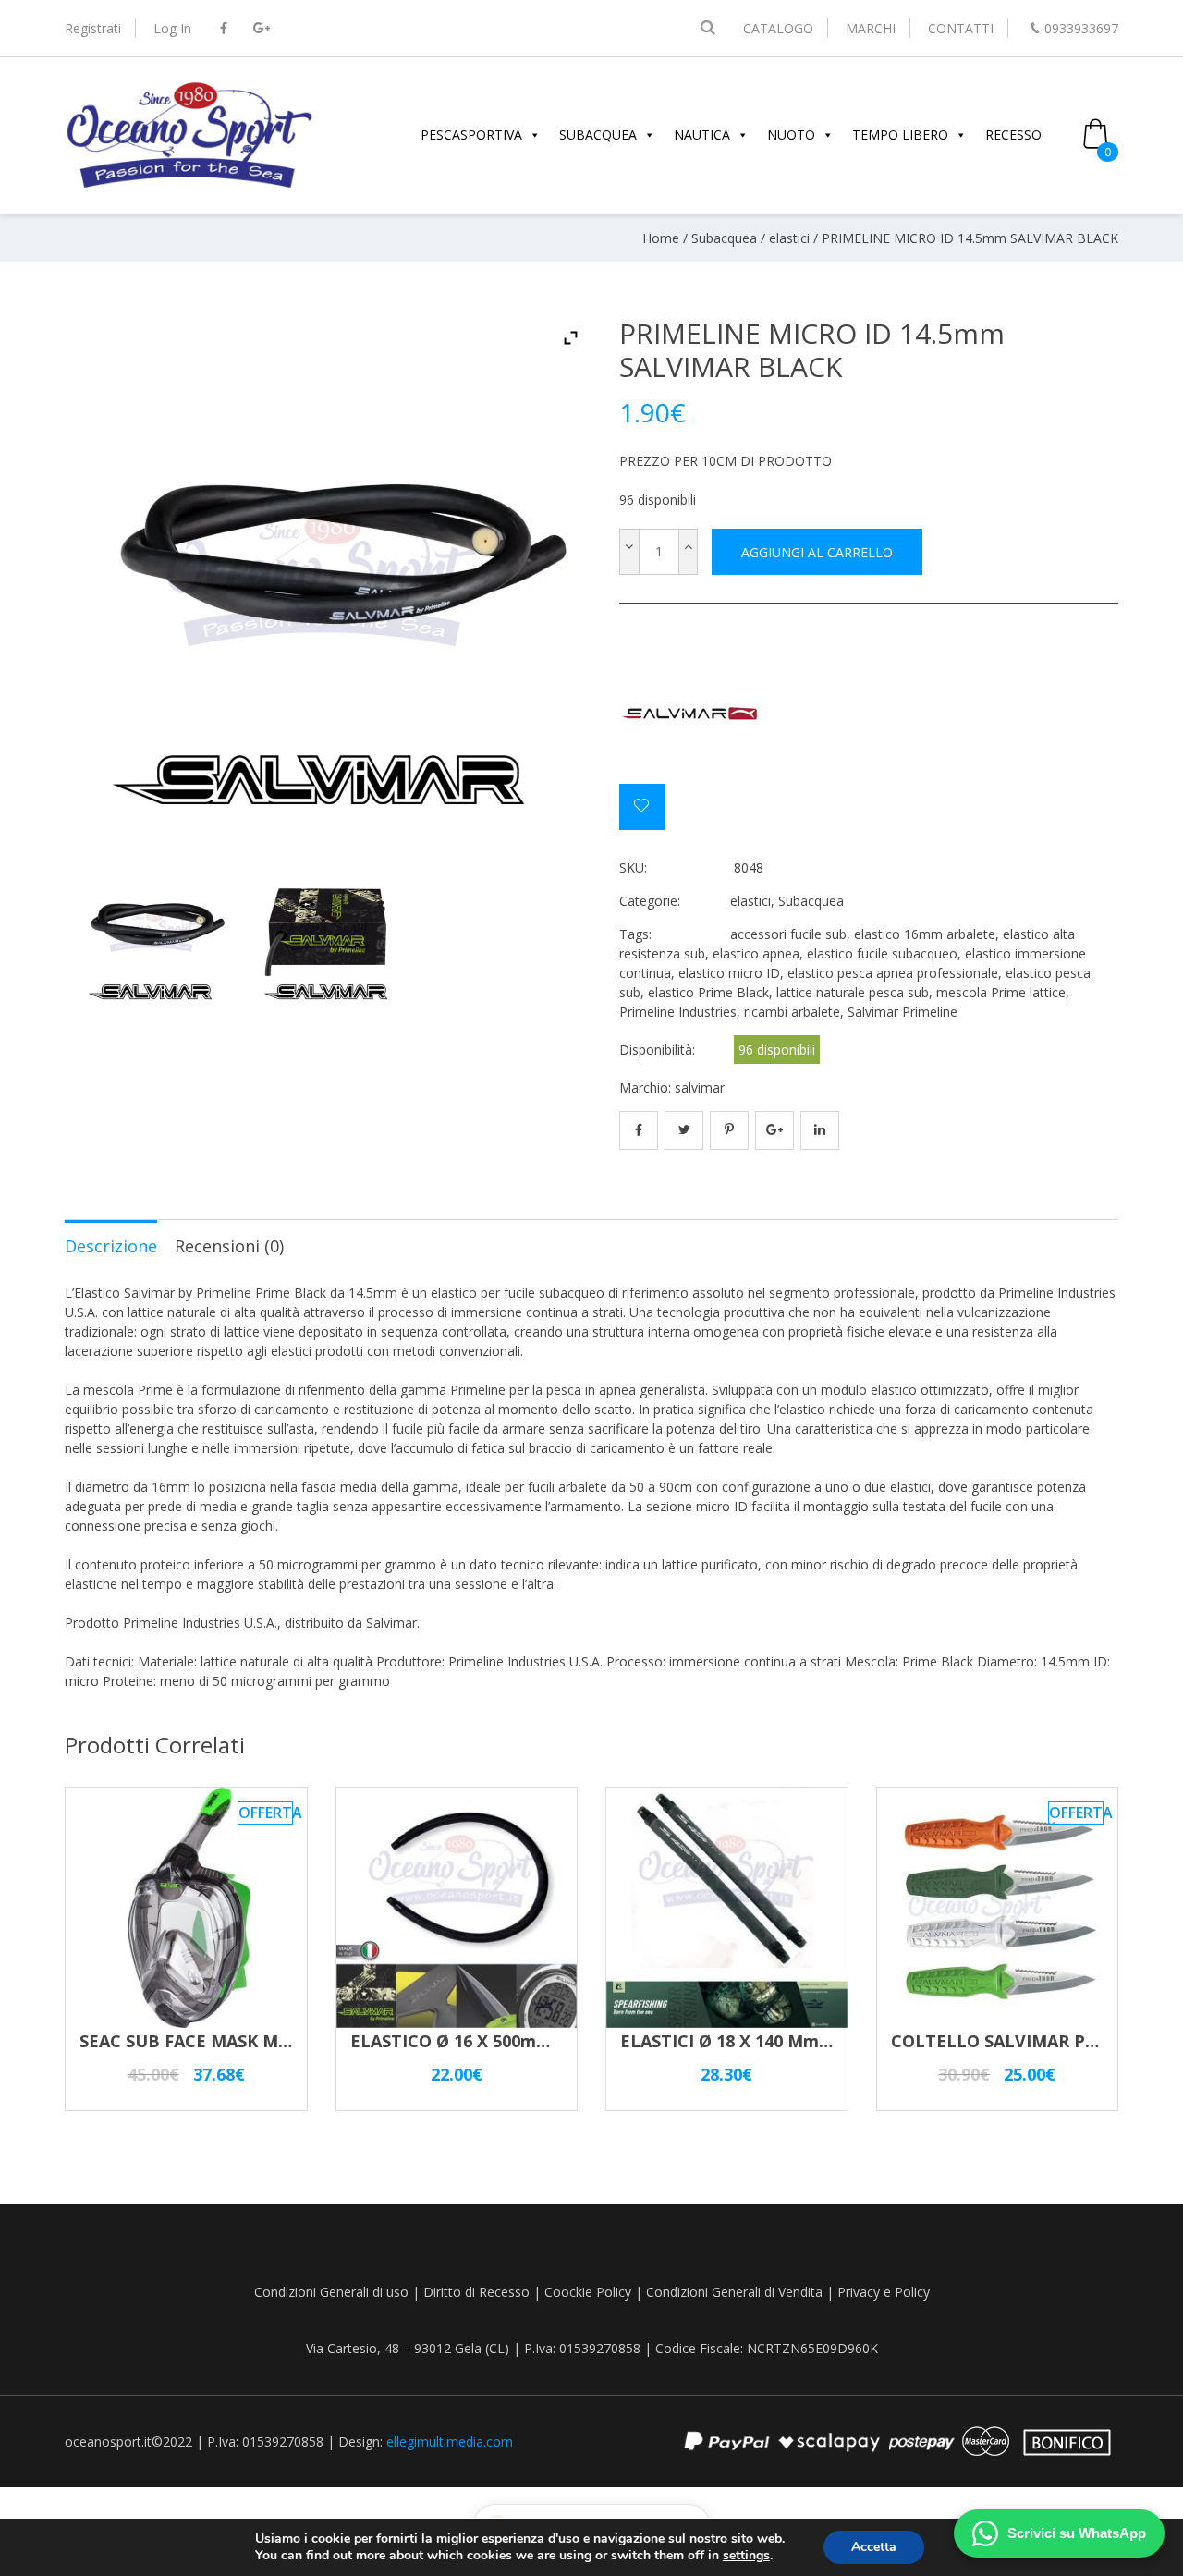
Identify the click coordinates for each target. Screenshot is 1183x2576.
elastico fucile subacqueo (882, 953)
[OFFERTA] (186, 2019)
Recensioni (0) (229, 1246)
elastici (789, 238)
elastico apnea (756, 953)
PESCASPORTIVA (471, 134)
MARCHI (871, 28)
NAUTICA (702, 134)
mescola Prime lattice (1001, 992)
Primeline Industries (678, 1012)
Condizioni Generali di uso (331, 2292)
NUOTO (791, 134)
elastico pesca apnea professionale (893, 973)
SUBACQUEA (598, 134)
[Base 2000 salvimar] (153, 933)
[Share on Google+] (774, 1130)
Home (661, 238)
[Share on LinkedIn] (820, 1130)
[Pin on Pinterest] (729, 1130)
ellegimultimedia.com (450, 2442)
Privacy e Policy (884, 2292)
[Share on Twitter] (684, 1130)
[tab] (111, 1245)
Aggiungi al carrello (817, 552)
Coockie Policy (588, 2292)
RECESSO (1013, 134)
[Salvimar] (689, 714)
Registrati (93, 28)
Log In (172, 28)
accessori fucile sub (788, 934)
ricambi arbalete (792, 1012)
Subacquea (724, 238)
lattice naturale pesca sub (853, 992)
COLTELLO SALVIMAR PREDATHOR (1035, 2041)
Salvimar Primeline (902, 1012)
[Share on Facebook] (639, 1130)
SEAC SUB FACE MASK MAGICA (204, 2041)
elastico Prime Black (708, 992)
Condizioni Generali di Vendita (734, 2292)
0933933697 (1081, 28)
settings (746, 2556)
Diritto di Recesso (476, 2292)
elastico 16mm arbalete (925, 934)
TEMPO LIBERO (900, 134)
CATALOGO (778, 28)
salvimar (700, 1087)
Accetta (874, 2547)
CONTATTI (961, 28)
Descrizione (111, 1246)
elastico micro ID (729, 973)
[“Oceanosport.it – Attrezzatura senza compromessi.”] (189, 185)
